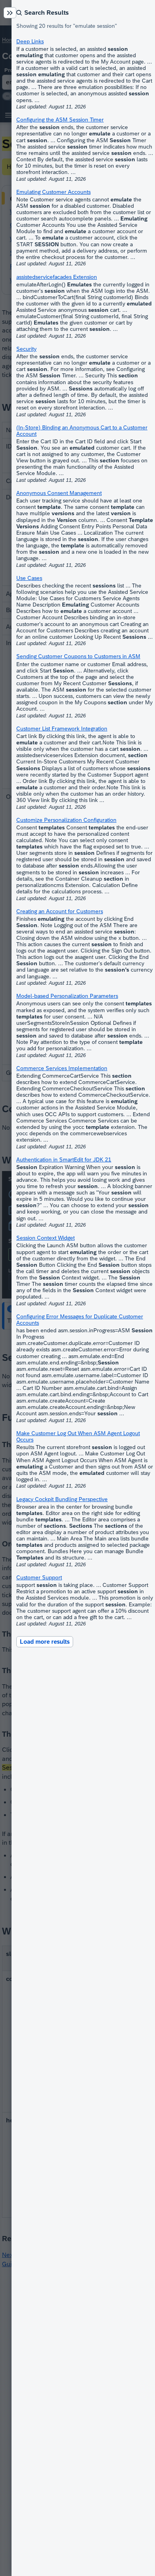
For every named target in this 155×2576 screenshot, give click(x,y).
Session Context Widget (46, 1238)
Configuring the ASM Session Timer (60, 120)
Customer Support (39, 1577)
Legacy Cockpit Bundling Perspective (62, 1499)
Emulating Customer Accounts (53, 192)
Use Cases (29, 578)
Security (26, 349)
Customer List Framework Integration (62, 729)
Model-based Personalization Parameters (67, 996)
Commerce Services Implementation (62, 1068)
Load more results (45, 1642)
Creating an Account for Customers (60, 911)
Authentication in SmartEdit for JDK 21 (64, 1159)
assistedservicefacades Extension (57, 277)
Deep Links (30, 41)
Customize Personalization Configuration (66, 820)
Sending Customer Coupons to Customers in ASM (78, 656)
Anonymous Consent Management (59, 493)
